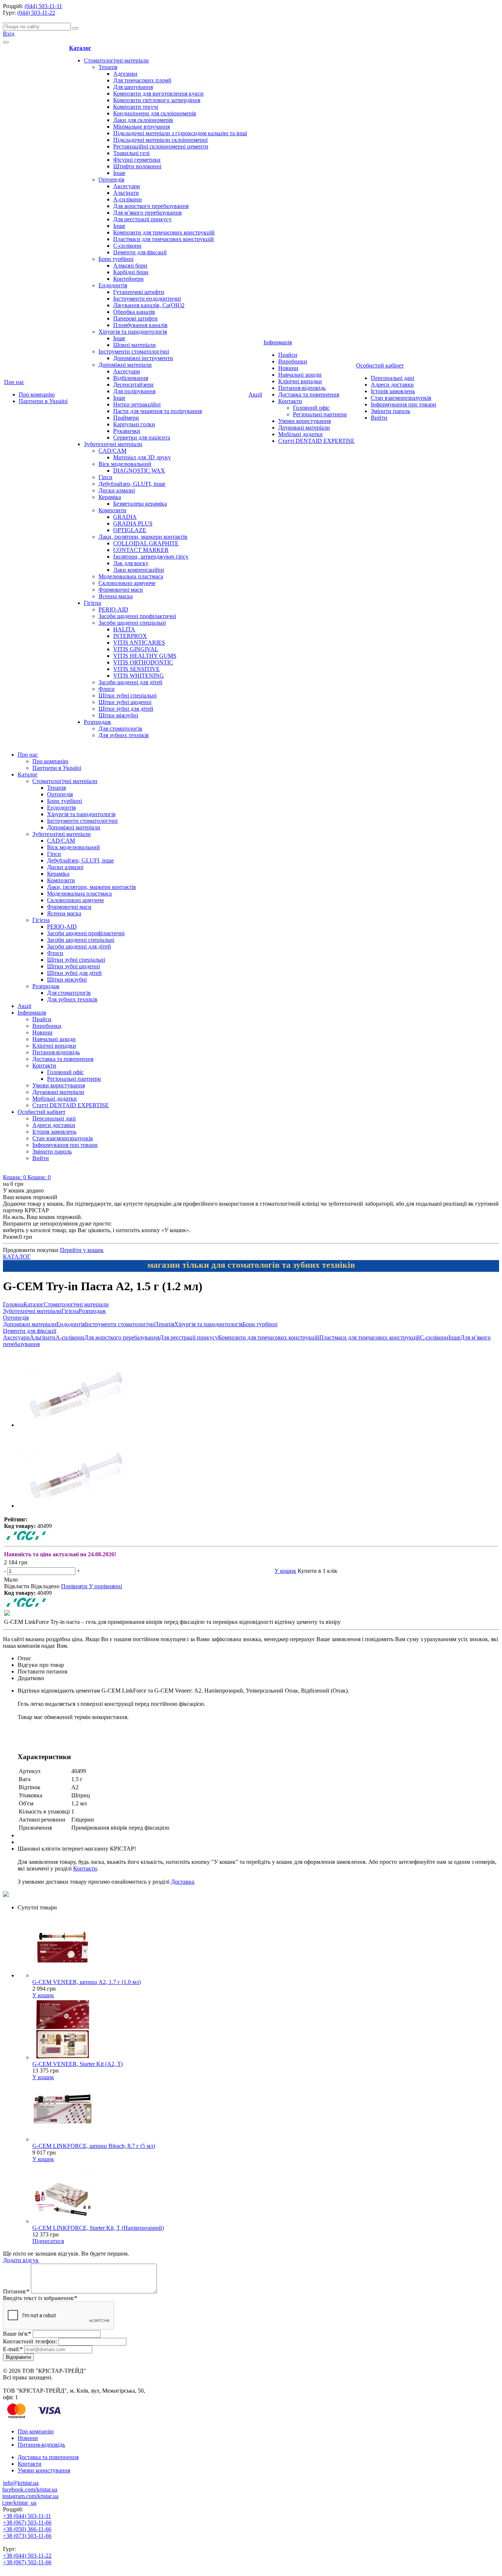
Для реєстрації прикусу (142, 219)
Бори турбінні (116, 259)
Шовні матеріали (135, 345)
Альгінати (126, 193)
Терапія (108, 67)
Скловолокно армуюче (127, 583)
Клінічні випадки (300, 381)
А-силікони (128, 199)
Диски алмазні (117, 490)
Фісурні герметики (137, 160)
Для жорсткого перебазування (151, 206)
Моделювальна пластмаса (131, 576)
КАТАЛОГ (17, 1257)
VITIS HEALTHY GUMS (145, 656)
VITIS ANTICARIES (139, 643)
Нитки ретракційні (137, 404)
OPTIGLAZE (130, 530)
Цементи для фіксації (140, 252)
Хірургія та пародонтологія (133, 332)
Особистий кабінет (380, 365)
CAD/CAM (112, 451)
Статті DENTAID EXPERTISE (316, 441)
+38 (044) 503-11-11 (27, 2516)
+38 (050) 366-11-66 (27, 2529)
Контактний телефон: (30, 2341)
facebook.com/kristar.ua (30, 2489)
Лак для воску (131, 563)
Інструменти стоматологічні (134, 351)
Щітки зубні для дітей (126, 709)
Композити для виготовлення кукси (158, 94)
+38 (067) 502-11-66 (27, 2562)
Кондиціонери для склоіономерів (155, 113)
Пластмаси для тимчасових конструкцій (164, 239)
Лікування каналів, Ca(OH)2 (149, 305)
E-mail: (13, 2349)
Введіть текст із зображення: (40, 2298)
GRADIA (125, 517)
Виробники (293, 361)
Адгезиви (125, 74)
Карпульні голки (134, 424)
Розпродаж (97, 722)
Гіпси (105, 477)
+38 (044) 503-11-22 (27, 2556)
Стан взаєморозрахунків (401, 398)
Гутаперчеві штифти (139, 292)
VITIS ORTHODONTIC (143, 662)
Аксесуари (127, 186)
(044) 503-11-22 (36, 13)
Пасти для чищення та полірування (157, 411)
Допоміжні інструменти (143, 358)
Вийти (379, 418)
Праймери (126, 418)
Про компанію (37, 394)
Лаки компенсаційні (139, 570)
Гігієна (92, 603)
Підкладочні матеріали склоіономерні (160, 140)
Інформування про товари (404, 404)
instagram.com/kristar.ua (30, 2496)
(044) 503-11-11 (43, 6)
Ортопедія (111, 180)
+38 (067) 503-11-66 (27, 2523)
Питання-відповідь (302, 388)
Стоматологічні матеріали (116, 60)
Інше (119, 173)
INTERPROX (130, 636)
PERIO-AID (113, 609)
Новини (288, 368)
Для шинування (133, 87)
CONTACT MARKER (141, 550)
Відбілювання (131, 378)
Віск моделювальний (125, 464)
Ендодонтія (113, 285)
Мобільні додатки (300, 434)
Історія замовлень (393, 391)
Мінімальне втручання (141, 127)
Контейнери (128, 279)
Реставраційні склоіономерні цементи (161, 146)
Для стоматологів (120, 729)
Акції (255, 394)
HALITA (124, 629)
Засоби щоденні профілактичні (137, 616)
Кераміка (110, 497)
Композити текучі (136, 107)
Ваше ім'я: (17, 2334)
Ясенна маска (116, 596)
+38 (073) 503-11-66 (27, 2536)
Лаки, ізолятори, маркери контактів (143, 537)
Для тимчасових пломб (142, 80)
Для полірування (134, 391)
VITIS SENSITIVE (137, 669)
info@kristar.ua (21, 2483)
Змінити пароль (390, 411)
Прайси (288, 355)
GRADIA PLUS (133, 523)
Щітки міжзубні (118, 715)
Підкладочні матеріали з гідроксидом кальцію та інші (180, 133)
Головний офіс (311, 408)
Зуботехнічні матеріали (113, 444)
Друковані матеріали (304, 428)
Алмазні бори (130, 266)
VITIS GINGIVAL (136, 649)
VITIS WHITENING (139, 676)
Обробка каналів (134, 312)
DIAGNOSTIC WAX (139, 471)
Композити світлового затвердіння (157, 100)
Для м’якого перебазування (147, 213)
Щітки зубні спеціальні (128, 695)
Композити (112, 510)
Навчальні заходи (300, 375)
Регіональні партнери (320, 414)
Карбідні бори (131, 272)
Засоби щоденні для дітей (130, 682)
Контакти (290, 401)
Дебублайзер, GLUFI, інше (132, 484)
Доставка (182, 1882)
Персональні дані (392, 378)
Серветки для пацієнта (142, 437)
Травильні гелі (131, 153)
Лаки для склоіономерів (143, 120)
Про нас (14, 382)
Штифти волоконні (137, 166)
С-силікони (127, 246)
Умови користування (304, 421)
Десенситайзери (133, 385)
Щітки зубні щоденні (125, 702)
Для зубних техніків (124, 735)
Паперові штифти (135, 318)
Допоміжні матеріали (125, 365)
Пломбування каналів (140, 325)
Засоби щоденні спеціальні (132, 623)
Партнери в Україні (43, 401)
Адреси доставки (392, 385)
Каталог (80, 48)
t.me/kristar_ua (19, 2503)
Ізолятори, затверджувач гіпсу (151, 557)
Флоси (107, 689)
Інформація (278, 342)
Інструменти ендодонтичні (147, 299)
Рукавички (127, 431)
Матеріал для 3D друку (142, 457)
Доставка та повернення (309, 394)
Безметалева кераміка (140, 504)
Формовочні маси (121, 590)
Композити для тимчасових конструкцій (164, 232)
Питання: (16, 2291)
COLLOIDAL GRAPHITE (146, 543)
